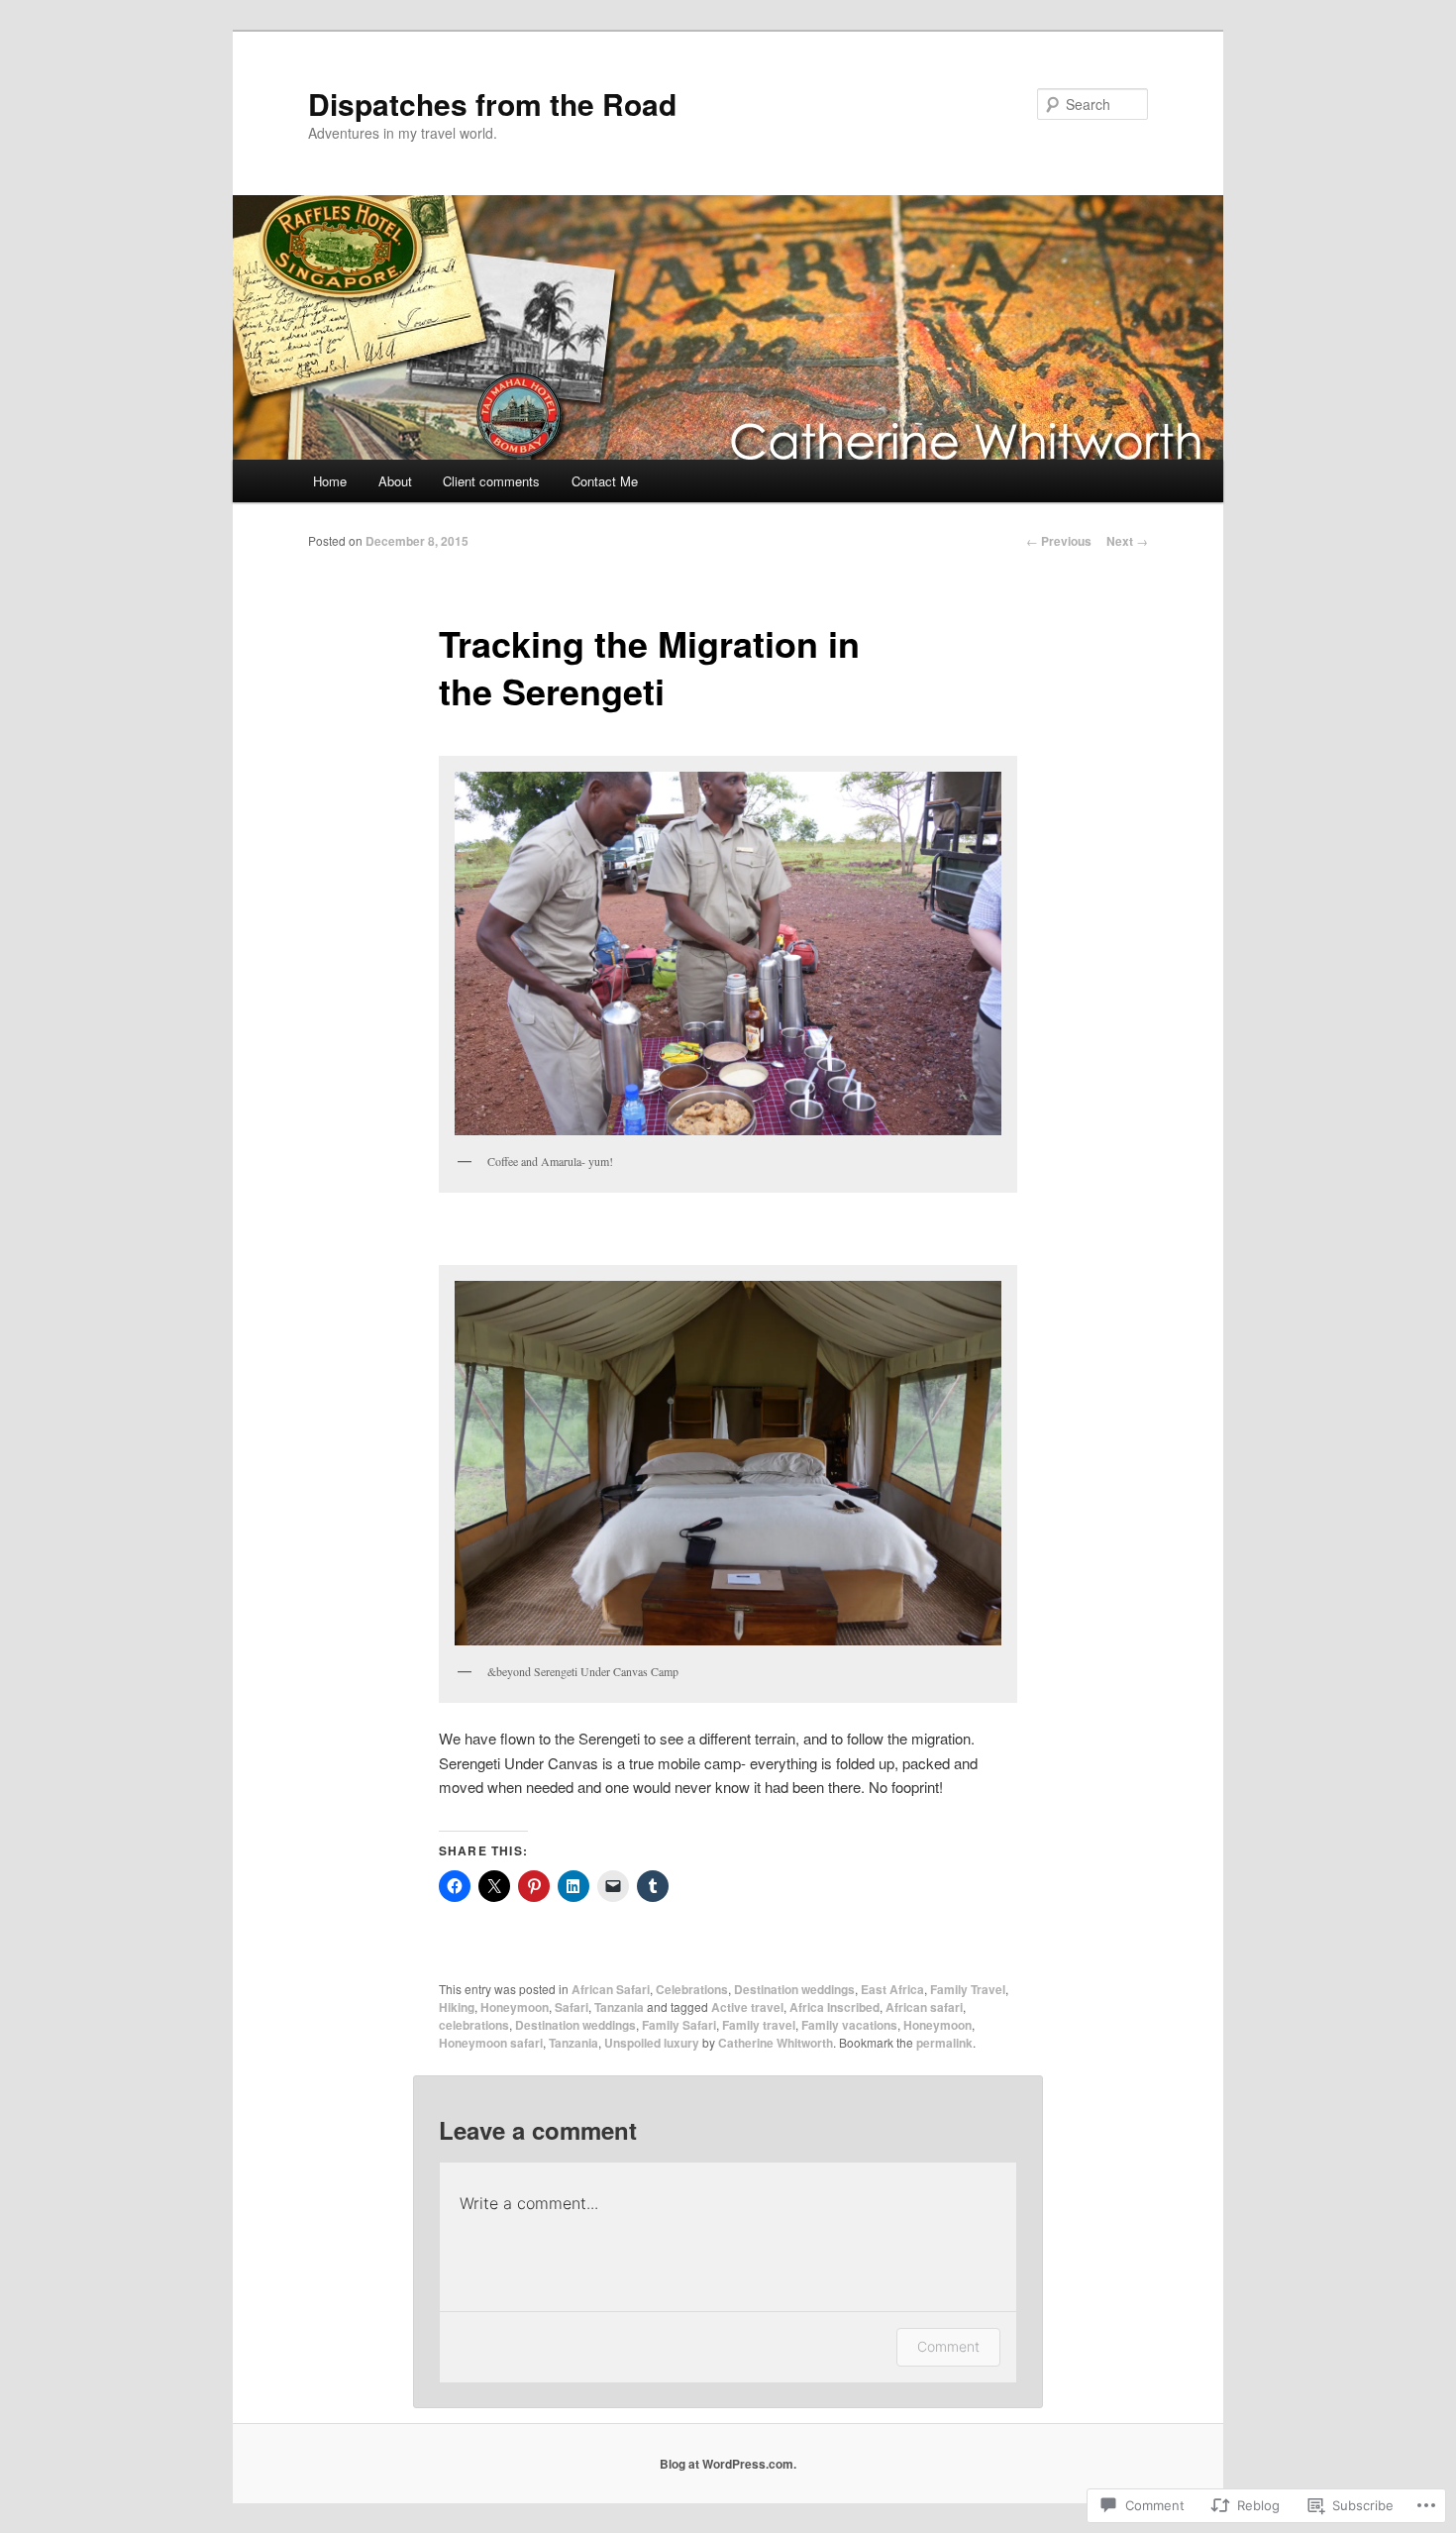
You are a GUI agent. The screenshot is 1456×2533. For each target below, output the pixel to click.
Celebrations (692, 1989)
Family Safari (679, 2025)
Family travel (759, 2025)
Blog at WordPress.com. (728, 2464)
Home (330, 481)
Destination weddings (794, 1989)
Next (1127, 541)
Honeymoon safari (491, 2043)
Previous (1059, 541)
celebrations (474, 2025)
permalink (944, 2043)
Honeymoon (515, 2007)
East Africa (892, 1989)
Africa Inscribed (834, 2007)
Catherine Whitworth (776, 2043)
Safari (572, 2007)
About (395, 481)
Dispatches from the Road (492, 104)
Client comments (491, 481)
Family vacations (849, 2025)
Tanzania (619, 2007)
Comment (948, 2346)
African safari (924, 2007)
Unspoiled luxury (652, 2043)
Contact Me (605, 481)
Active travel (747, 2007)
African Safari (611, 1989)
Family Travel (968, 1989)
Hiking (457, 2007)
